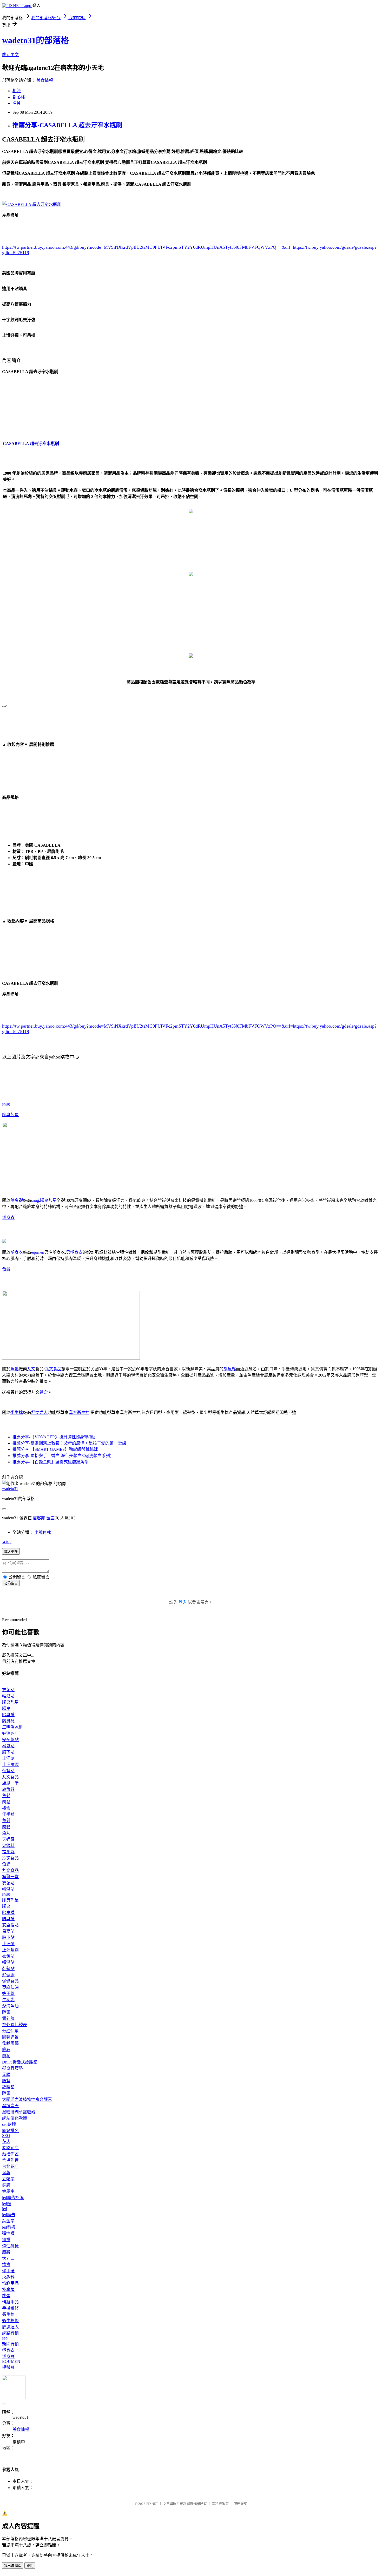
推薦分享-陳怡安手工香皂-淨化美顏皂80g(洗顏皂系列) (62, 1456)
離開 (30, 2566)
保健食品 (10, 1981)
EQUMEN (11, 2361)
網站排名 (10, 2131)
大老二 (8, 2258)
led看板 (9, 2227)
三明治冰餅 (12, 1727)
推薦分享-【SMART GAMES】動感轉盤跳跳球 (55, 1449)
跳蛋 (6, 2296)
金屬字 (8, 2191)
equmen (38, 1252)
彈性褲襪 (10, 2246)
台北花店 (10, 2166)
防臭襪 (8, 1721)
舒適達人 (39, 1412)
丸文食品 (53, 1369)
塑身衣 (8, 1218)
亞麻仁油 (10, 1987)
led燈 (7, 2204)
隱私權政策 (220, 2504)
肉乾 (6, 1827)
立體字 (8, 2179)
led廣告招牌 (13, 2198)
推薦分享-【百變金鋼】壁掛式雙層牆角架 (51, 1462)
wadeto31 (10, 1489)
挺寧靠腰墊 (12, 2068)
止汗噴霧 (10, 1765)
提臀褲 (8, 2367)
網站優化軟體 (15, 2118)
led (5, 2209)
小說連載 (43, 1532)
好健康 (8, 1975)
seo (5, 2338)
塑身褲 (8, 2356)
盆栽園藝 (10, 2043)
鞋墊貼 (8, 1771)
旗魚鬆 (230, 1369)
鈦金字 (8, 2221)
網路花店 (10, 2148)
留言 (50, 1518)
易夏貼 (8, 1746)
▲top (7, 1542)
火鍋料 (8, 1846)
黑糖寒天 (10, 2106)
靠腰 (6, 2075)
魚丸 (6, 1833)
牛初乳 (8, 2000)
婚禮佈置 (10, 2154)
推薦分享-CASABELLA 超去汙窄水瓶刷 (67, 125)
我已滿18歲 (13, 2566)
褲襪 (6, 2240)
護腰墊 (8, 2087)
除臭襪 (17, 1200)
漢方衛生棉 (79, 1412)
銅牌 (6, 2185)
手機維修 (10, 2308)
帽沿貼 (8, 1696)
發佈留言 (11, 1583)
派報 (6, 2173)
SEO (6, 2136)
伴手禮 (8, 1814)
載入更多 (11, 1552)
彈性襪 (8, 2233)
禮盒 (44, 1392)
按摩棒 (8, 2290)
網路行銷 (10, 2333)
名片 (17, 103)
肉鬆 (6, 1802)
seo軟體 (9, 2124)
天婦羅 (8, 1839)
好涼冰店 (10, 1733)
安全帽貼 (10, 1740)
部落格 (19, 97)
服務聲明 (240, 2504)
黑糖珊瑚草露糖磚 (19, 2112)
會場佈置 (10, 2160)
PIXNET (152, 2504)
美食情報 (45, 80)
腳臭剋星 (10, 1115)
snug (6, 1104)
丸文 (31, 1369)
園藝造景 (10, 2037)
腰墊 (6, 2081)
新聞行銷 (10, 2344)
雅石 (6, 2050)
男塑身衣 (74, 1252)
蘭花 (6, 2056)
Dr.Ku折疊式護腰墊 (20, 2062)
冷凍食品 (10, 1858)
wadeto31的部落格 (36, 40)
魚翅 (6, 1864)
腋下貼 (8, 1752)
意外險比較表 (15, 2025)
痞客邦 (39, 1518)
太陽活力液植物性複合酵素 (27, 2099)
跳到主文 (10, 55)
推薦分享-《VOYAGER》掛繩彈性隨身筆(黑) (54, 1437)
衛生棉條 (10, 2321)
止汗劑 (8, 1758)
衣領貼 (8, 1690)
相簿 (17, 91)
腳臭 (6, 1708)
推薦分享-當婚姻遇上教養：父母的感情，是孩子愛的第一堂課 (69, 1443)
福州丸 (8, 1852)
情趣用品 (10, 2283)
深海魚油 (10, 2006)
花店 (6, 2142)
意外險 (8, 2018)
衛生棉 (17, 1412)
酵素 (6, 2012)
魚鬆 (6, 1269)
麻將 (6, 2252)
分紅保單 (10, 2031)
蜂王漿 (8, 1994)
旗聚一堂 (10, 1783)
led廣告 (9, 2215)
